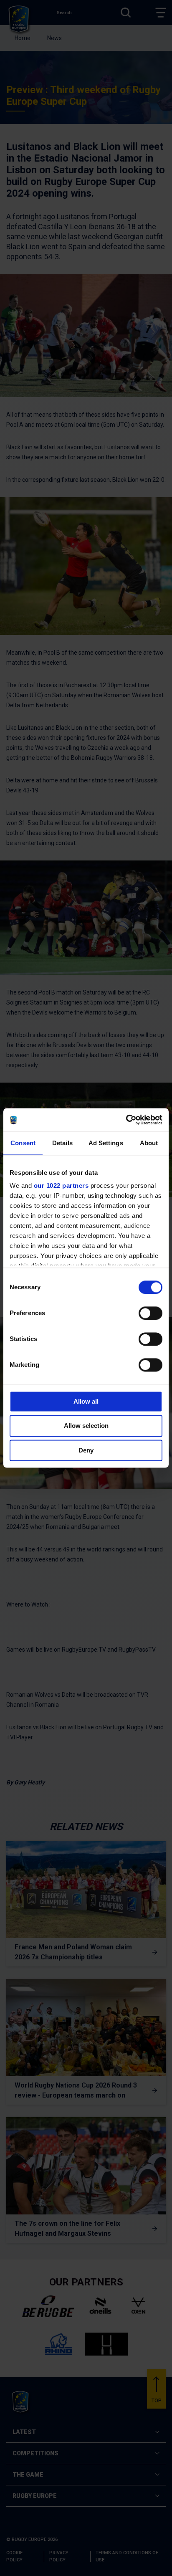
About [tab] (149, 1143)
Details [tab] (62, 1143)
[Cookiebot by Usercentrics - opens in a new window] (126, 1120)
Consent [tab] (23, 1143)
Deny (86, 1450)
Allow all (86, 1401)
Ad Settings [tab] (106, 1143)
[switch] (150, 1313)
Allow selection (86, 1426)
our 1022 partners (61, 1186)
